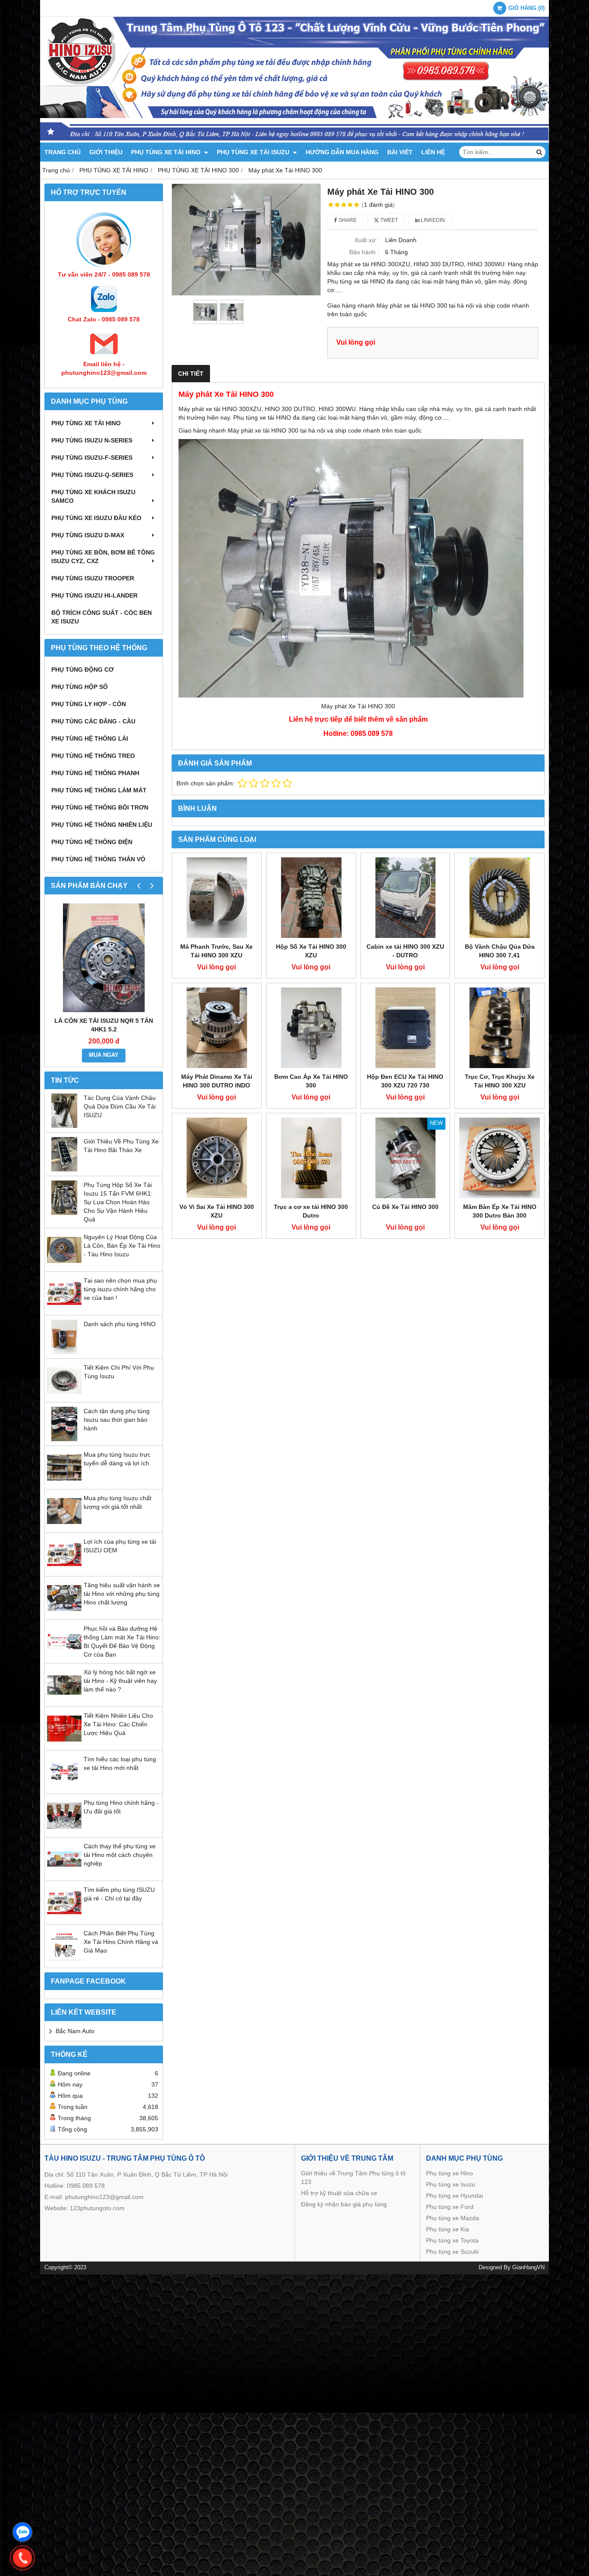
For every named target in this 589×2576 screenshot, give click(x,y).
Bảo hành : (364, 252)
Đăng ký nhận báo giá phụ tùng (344, 2204)
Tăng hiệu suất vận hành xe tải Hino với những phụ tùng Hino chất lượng (122, 1594)
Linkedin (432, 220)
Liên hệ (433, 152)
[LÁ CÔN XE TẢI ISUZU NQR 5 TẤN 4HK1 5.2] (104, 958)
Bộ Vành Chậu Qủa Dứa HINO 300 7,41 (500, 951)
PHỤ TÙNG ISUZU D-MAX (88, 535)
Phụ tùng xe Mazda (453, 2218)
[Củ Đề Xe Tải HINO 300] (406, 1158)
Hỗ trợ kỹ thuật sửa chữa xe (339, 2193)
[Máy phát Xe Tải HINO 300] (246, 240)
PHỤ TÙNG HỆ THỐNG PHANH (95, 773)
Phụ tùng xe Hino (450, 2173)
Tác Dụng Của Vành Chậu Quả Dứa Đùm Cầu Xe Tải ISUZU (120, 1106)
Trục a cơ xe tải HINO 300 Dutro (311, 1211)
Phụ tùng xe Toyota (452, 2240)
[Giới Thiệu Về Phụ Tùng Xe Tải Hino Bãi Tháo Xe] (64, 1169)
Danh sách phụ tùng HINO (120, 1324)
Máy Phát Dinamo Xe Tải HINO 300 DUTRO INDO (217, 1081)
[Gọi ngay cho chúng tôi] (22, 2558)
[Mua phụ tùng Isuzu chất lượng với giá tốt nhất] (64, 1526)
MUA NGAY (104, 1055)
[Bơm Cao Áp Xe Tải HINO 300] (311, 1028)
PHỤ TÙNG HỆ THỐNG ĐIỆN (92, 842)
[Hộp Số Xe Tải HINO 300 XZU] (311, 898)
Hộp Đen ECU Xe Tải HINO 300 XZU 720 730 (405, 1081)
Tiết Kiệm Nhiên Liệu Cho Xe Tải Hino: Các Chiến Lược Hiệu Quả (118, 1724)
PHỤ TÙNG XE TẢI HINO (167, 152)
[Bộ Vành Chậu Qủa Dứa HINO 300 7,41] (500, 898)
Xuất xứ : (367, 240)
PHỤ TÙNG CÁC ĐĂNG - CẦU (93, 721)
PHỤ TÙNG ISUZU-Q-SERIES (92, 475)
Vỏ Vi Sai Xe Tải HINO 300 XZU (217, 1211)
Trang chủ (63, 152)
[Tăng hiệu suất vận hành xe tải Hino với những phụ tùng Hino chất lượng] (64, 1613)
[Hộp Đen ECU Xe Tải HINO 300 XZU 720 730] (406, 1028)
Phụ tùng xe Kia (448, 2229)
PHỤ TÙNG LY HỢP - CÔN (89, 704)
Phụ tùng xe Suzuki (452, 2252)
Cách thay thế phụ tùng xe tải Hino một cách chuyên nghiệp (120, 1855)
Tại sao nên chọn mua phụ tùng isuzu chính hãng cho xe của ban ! (120, 1289)
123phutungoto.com (97, 2208)
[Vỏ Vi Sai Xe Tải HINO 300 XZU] (217, 1158)
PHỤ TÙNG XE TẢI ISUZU (254, 152)
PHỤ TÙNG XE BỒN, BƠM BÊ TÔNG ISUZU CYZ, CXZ (103, 557)
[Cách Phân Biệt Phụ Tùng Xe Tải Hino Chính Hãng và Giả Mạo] (64, 1961)
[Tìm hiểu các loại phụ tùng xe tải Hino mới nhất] (64, 1787)
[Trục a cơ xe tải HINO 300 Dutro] (311, 1158)
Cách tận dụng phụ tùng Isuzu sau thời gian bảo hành (117, 1420)
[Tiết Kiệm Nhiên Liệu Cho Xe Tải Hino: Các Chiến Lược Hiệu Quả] (64, 1744)
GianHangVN (528, 2268)
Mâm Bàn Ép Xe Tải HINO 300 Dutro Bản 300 (500, 1211)
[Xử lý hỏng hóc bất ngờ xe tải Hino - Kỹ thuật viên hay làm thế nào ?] (64, 1700)
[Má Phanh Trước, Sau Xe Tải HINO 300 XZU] (217, 898)
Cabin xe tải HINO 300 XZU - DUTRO (405, 951)
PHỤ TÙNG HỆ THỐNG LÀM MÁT (99, 790)
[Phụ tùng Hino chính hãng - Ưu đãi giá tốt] (64, 1831)
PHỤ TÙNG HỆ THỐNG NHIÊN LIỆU (102, 825)
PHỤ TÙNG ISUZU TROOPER (93, 578)
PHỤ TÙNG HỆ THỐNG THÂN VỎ (98, 859)
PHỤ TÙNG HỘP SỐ (80, 687)
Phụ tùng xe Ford (450, 2207)
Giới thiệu (106, 152)
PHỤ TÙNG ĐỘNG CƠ (83, 670)
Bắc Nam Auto (75, 2031)
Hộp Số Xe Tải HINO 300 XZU (311, 951)
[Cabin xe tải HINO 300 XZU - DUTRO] (406, 898)
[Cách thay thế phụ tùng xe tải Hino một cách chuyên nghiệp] (64, 1874)
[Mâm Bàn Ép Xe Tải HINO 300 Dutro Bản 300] (500, 1158)
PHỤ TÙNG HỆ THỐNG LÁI (90, 738)
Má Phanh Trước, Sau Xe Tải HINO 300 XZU (216, 951)
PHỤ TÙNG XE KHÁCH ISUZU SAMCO (93, 496)
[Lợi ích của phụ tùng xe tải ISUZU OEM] (64, 1570)
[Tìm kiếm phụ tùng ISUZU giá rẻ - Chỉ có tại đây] (64, 1918)
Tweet (388, 220)
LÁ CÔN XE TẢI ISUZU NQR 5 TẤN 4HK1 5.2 (104, 1025)
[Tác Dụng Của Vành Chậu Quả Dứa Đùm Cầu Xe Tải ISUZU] (64, 1126)
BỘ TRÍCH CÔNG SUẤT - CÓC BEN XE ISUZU (102, 617)
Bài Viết (400, 152)
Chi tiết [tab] (191, 374)
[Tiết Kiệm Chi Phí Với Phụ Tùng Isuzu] (64, 1395)
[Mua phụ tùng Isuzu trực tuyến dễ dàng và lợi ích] (64, 1483)
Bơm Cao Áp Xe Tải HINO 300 (311, 1081)
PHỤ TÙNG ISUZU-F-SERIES (92, 458)
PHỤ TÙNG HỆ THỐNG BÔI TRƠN (100, 807)
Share (347, 220)
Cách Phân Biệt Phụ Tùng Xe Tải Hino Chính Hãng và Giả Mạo (121, 1942)
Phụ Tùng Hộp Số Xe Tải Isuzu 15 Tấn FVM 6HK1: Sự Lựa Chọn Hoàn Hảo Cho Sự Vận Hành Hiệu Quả (118, 1202)
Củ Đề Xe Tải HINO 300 (405, 1207)
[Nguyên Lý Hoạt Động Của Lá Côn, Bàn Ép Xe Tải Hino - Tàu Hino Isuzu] (64, 1265)
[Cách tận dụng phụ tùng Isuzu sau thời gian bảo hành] (64, 1439)
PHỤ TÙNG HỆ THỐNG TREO (93, 756)
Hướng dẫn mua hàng (342, 152)
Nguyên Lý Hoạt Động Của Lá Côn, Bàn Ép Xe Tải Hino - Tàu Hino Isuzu (122, 1246)
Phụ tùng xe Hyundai (454, 2196)
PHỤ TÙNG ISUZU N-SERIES (92, 440)
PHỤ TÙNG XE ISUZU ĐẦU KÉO (96, 518)
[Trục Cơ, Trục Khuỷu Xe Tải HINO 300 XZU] (500, 1028)
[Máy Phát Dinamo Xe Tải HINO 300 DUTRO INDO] (217, 1028)
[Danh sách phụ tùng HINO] (64, 1352)
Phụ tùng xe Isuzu (451, 2184)
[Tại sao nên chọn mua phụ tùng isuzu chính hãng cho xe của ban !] (64, 1308)
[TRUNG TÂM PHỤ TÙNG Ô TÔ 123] (294, 140)
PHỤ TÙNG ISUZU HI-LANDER (94, 595)
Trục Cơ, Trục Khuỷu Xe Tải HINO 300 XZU (500, 1081)
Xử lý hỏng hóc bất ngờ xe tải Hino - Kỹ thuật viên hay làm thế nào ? (120, 1681)
